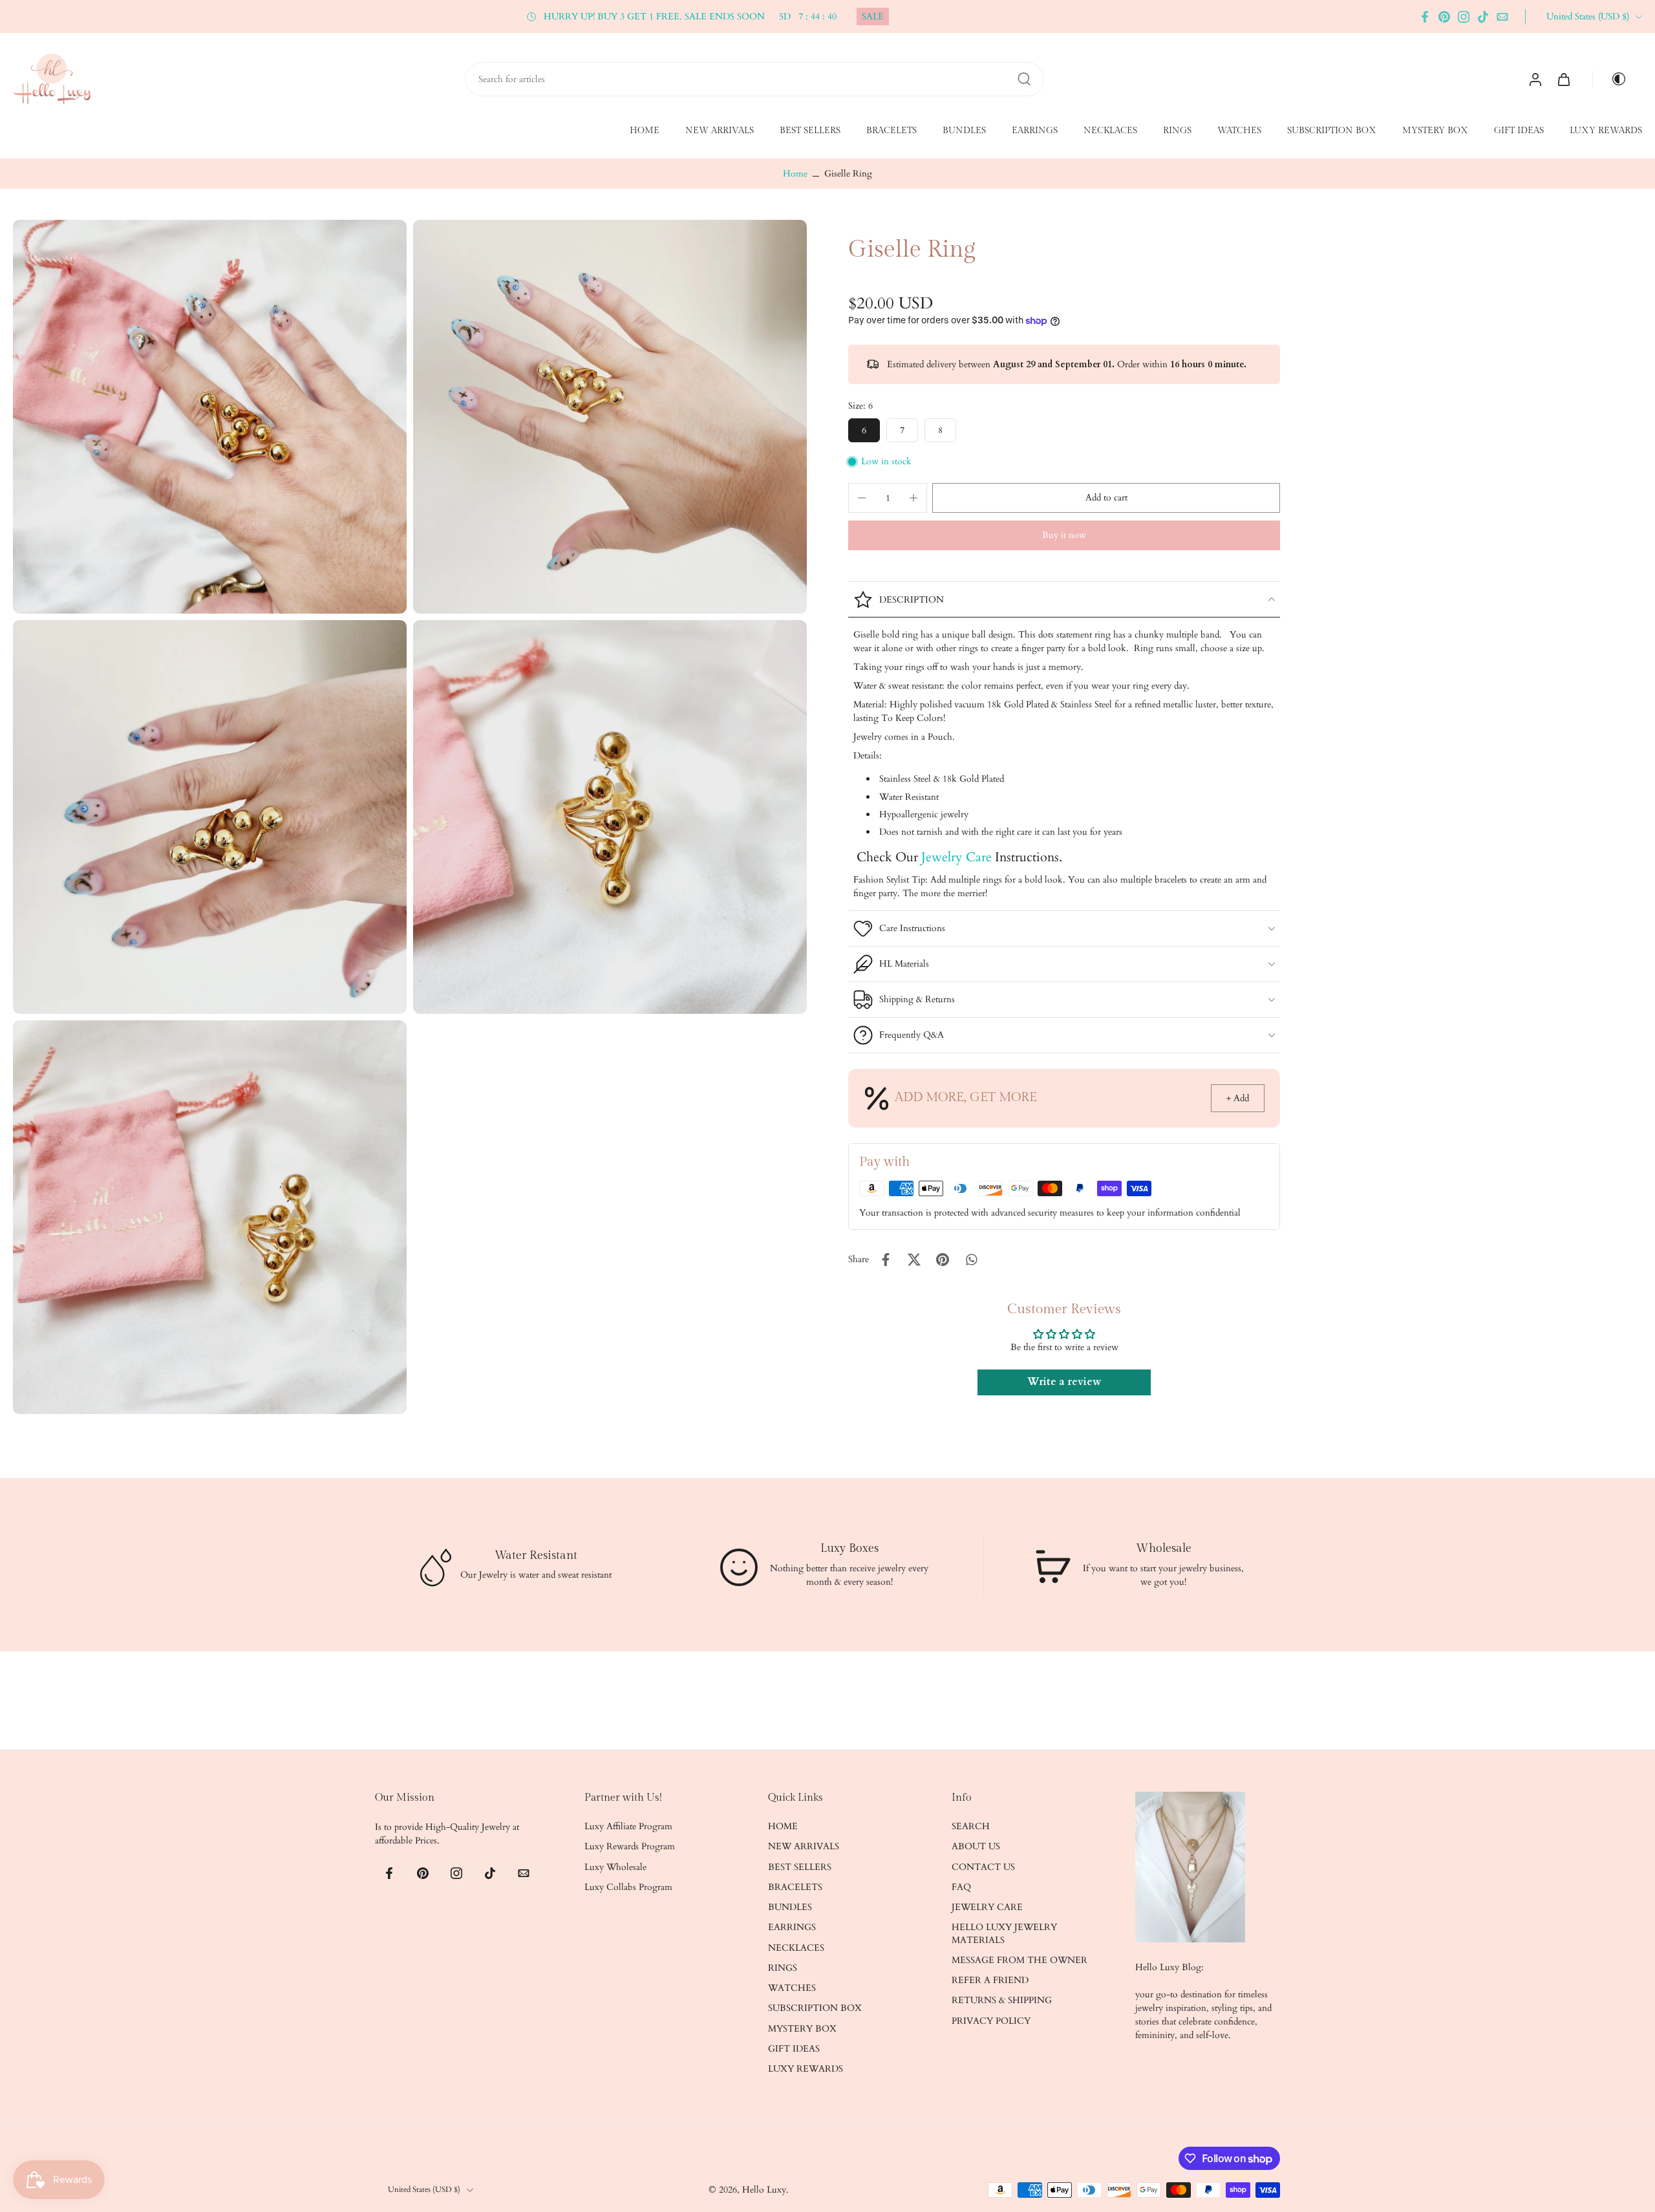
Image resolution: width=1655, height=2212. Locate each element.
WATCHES (1239, 131)
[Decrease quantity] (862, 498)
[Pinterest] (1444, 17)
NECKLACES (1110, 131)
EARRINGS (1035, 131)
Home (795, 174)
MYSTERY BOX (1435, 131)
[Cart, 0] (1564, 79)
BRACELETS (892, 131)
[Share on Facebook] (886, 1260)
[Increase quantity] (913, 498)
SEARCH (971, 1826)
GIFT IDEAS (1519, 131)
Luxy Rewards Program (630, 1847)
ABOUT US (976, 1847)
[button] (1106, 498)
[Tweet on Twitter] (914, 1260)
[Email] (1502, 17)
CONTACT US (983, 1867)
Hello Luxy (764, 2190)
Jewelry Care (956, 857)
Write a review (1064, 1382)
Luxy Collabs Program (628, 1887)
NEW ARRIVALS (720, 131)
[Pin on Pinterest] (943, 1260)
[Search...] (1024, 79)
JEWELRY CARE (987, 1907)
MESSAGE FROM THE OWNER (1020, 1960)
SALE (873, 16)
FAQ (961, 1887)
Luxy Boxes (849, 1548)
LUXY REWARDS (1606, 131)
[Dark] (1614, 79)
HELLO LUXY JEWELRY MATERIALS (1004, 1934)
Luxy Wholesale (615, 1867)
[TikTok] (1483, 17)
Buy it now (1064, 535)
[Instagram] (1464, 17)
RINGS (1177, 131)
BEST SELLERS (810, 131)
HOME (645, 131)
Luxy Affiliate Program (628, 1826)
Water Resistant (536, 1555)
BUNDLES (964, 131)
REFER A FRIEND (990, 1980)
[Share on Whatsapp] (971, 1260)
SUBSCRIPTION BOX (1332, 131)
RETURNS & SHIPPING (1002, 2001)
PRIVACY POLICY (991, 2021)
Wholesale (1163, 1548)
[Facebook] (1425, 17)
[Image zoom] (210, 417)
